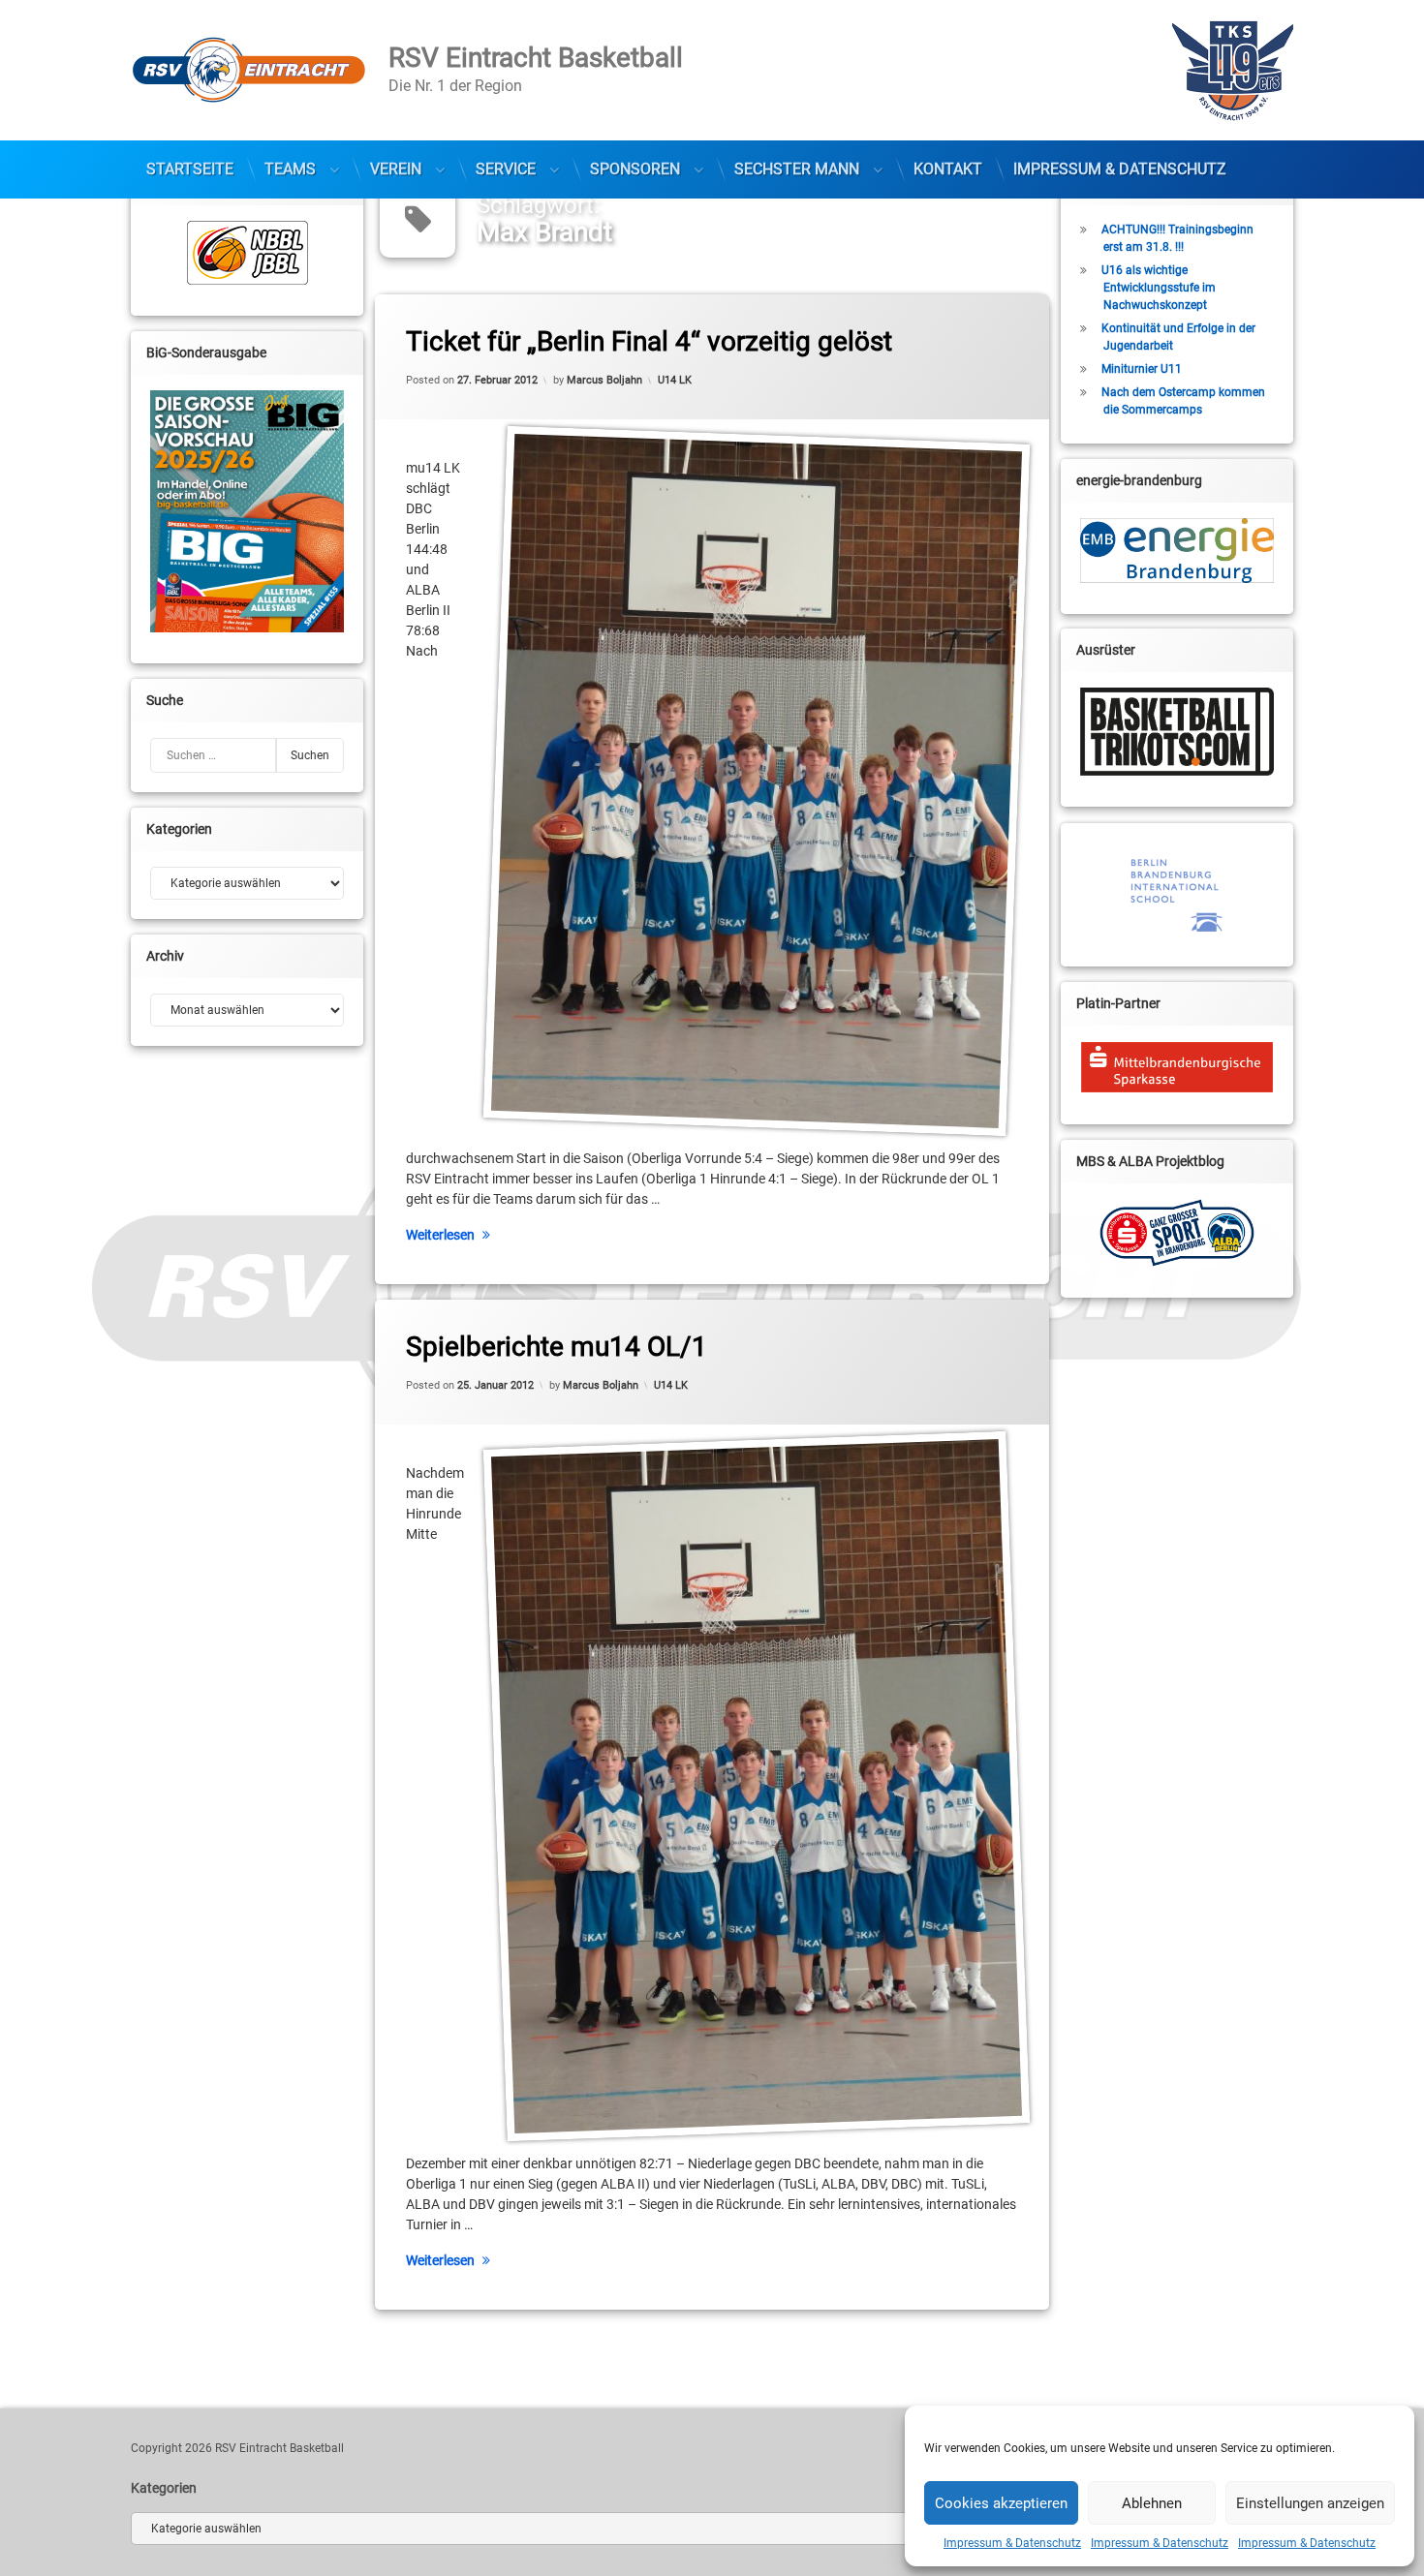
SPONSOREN (635, 169)
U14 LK (675, 379)
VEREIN (396, 169)
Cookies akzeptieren (1001, 2503)
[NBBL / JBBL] (247, 253)
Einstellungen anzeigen (1310, 2503)
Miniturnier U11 (1142, 369)
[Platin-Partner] (1177, 1067)
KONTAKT (948, 169)
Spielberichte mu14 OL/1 (557, 1347)
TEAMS (290, 169)
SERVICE (506, 169)
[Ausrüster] (1177, 733)
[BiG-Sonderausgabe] (247, 511)
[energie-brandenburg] (1177, 551)
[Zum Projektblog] (1177, 1233)
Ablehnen (1152, 2503)
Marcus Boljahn (604, 379)
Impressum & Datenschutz (1012, 2543)
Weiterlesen (440, 1235)
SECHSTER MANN (797, 169)
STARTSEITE (190, 169)
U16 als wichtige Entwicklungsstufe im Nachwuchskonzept (1159, 288)
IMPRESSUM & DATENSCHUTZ (1120, 169)
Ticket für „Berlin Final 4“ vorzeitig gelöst (649, 341)
